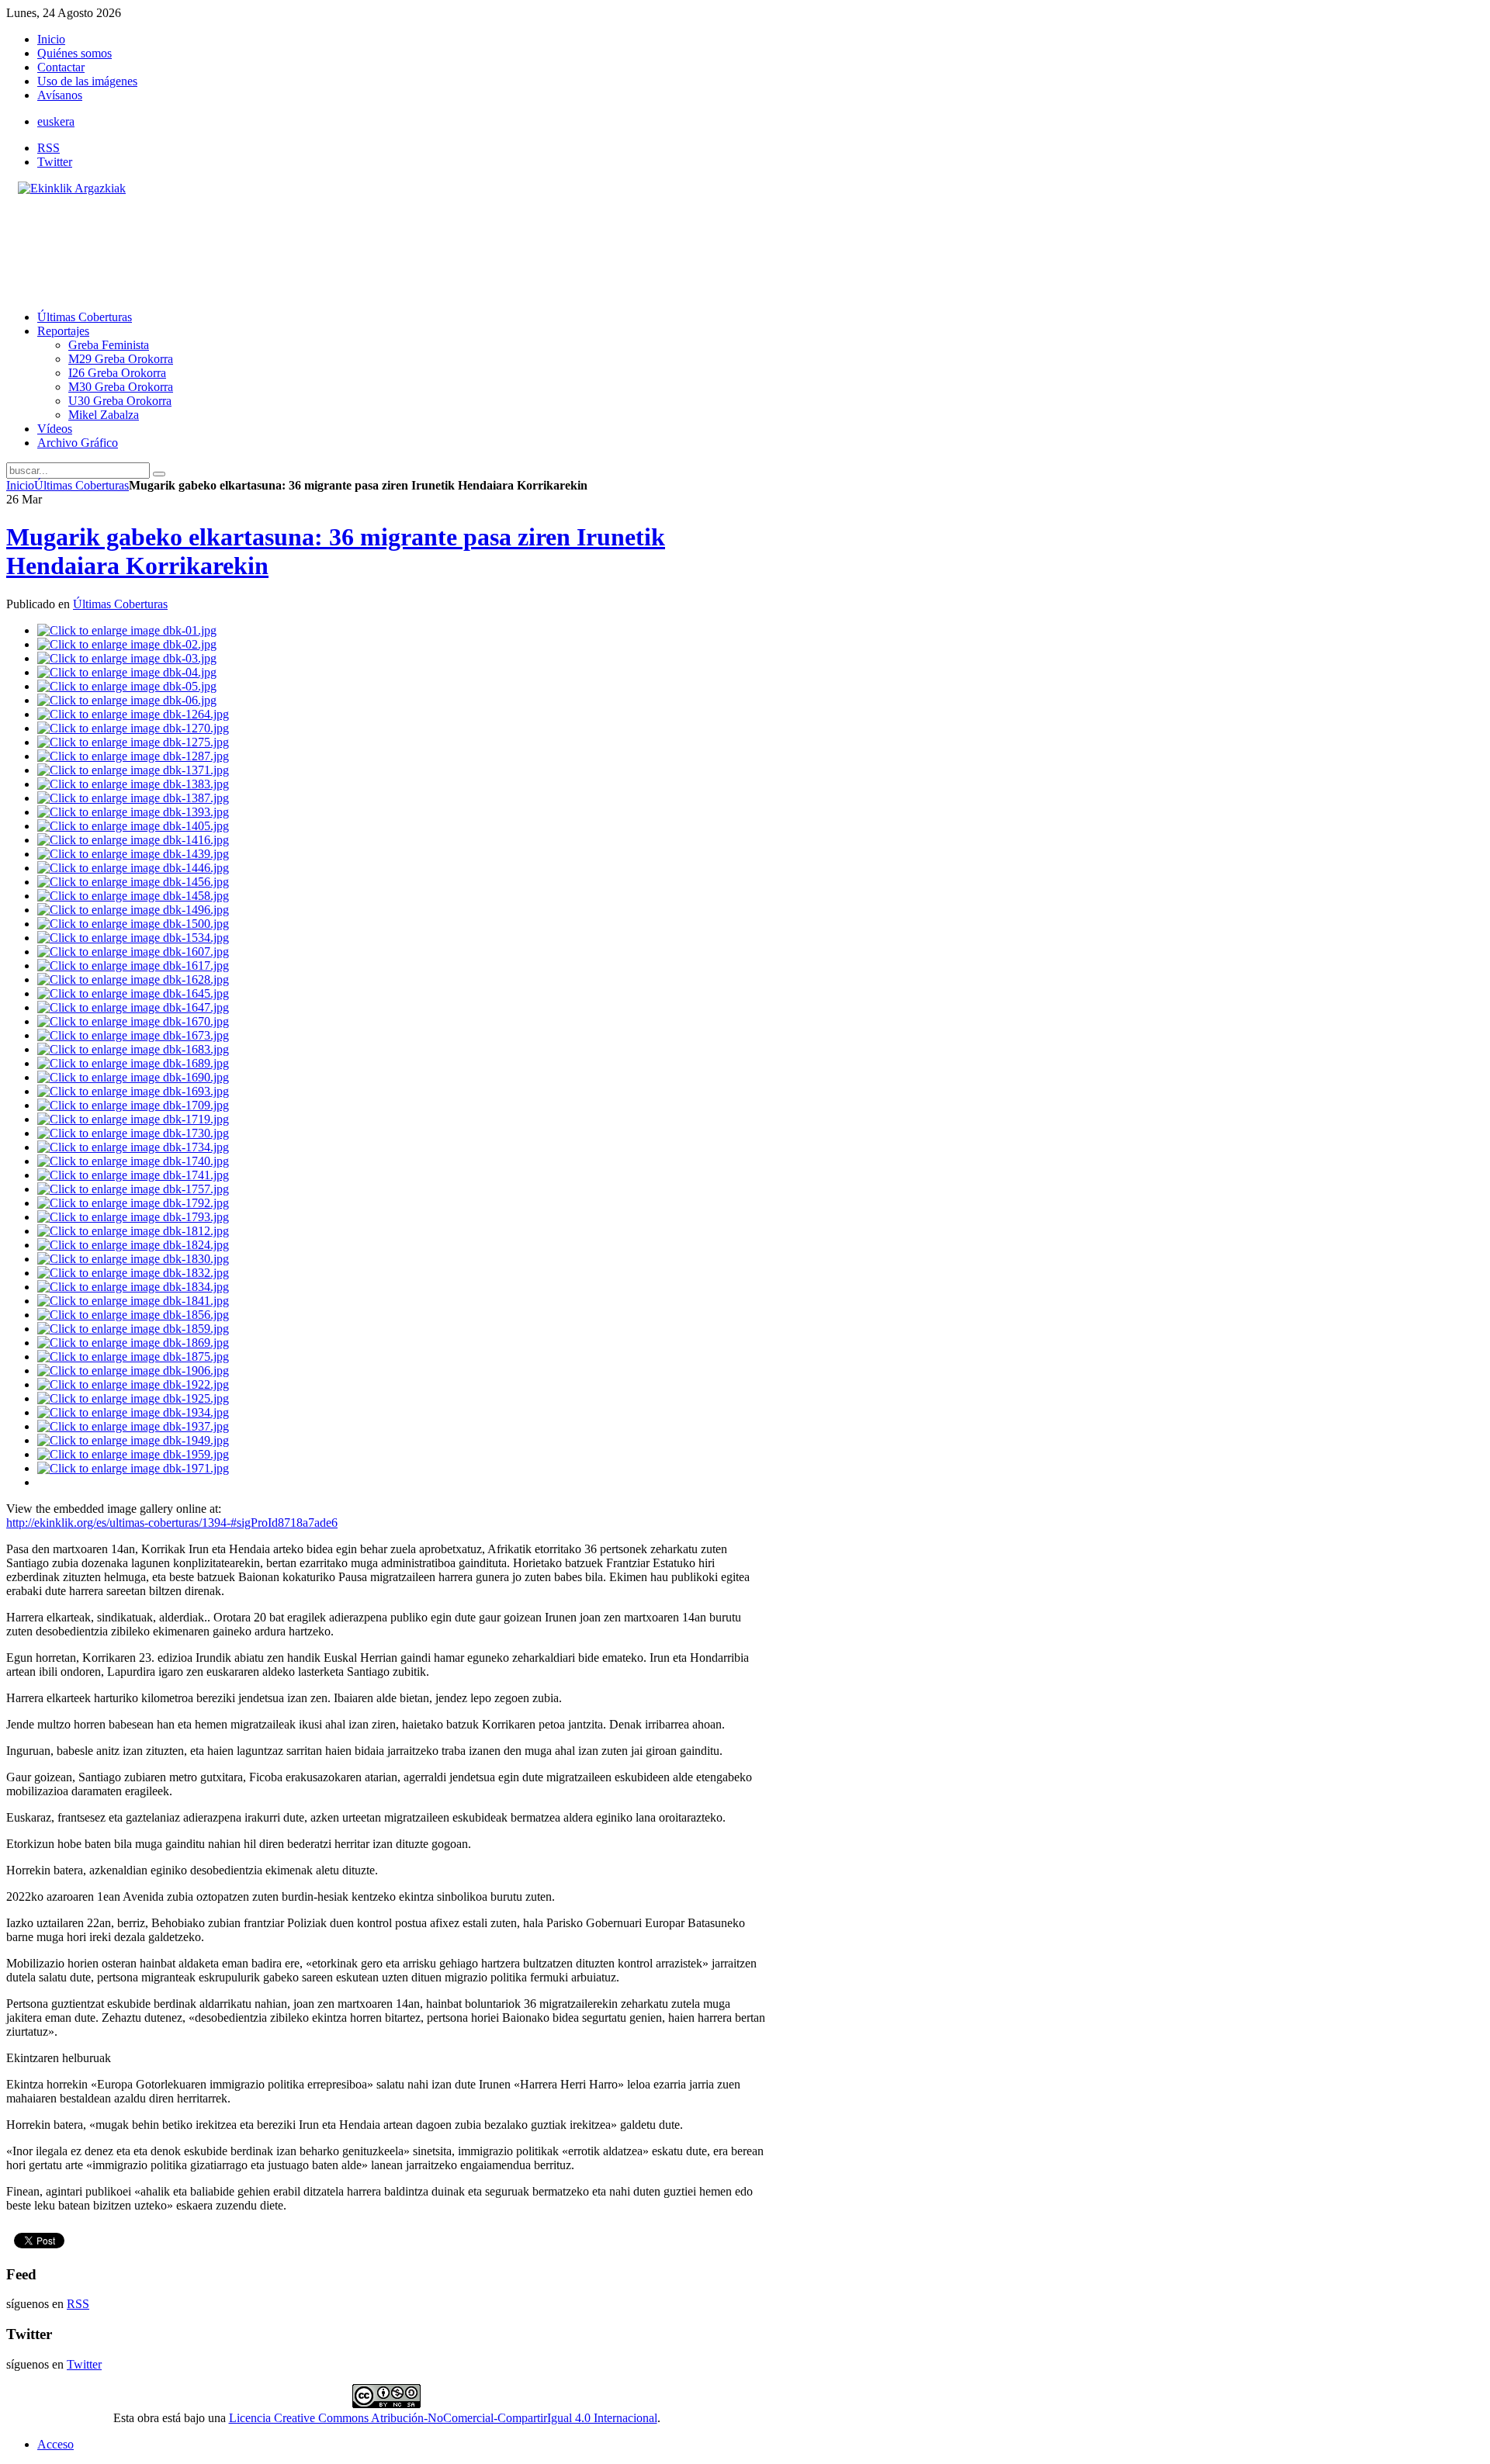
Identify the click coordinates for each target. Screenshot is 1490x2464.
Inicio (20, 485)
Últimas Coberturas (81, 485)
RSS (49, 148)
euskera (56, 121)
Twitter (55, 162)
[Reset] (159, 474)
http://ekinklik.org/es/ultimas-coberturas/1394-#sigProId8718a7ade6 (172, 1523)
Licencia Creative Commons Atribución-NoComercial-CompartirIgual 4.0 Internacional (443, 2418)
